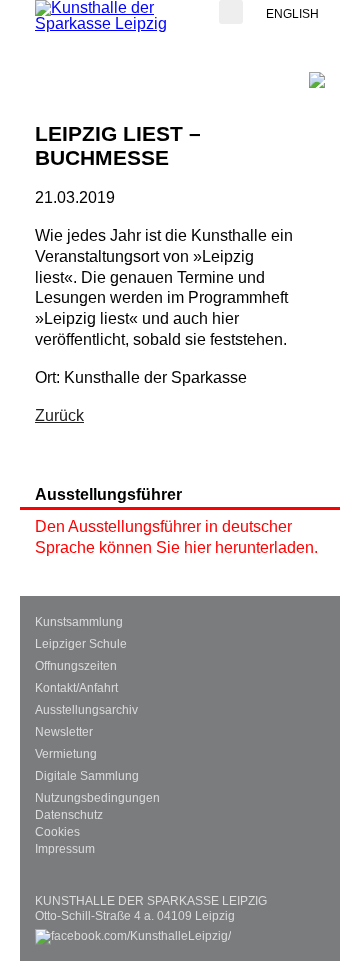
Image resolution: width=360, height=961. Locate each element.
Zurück (59, 415)
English (292, 14)
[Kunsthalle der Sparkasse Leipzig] (115, 16)
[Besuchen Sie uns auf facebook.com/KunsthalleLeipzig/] (133, 932)
